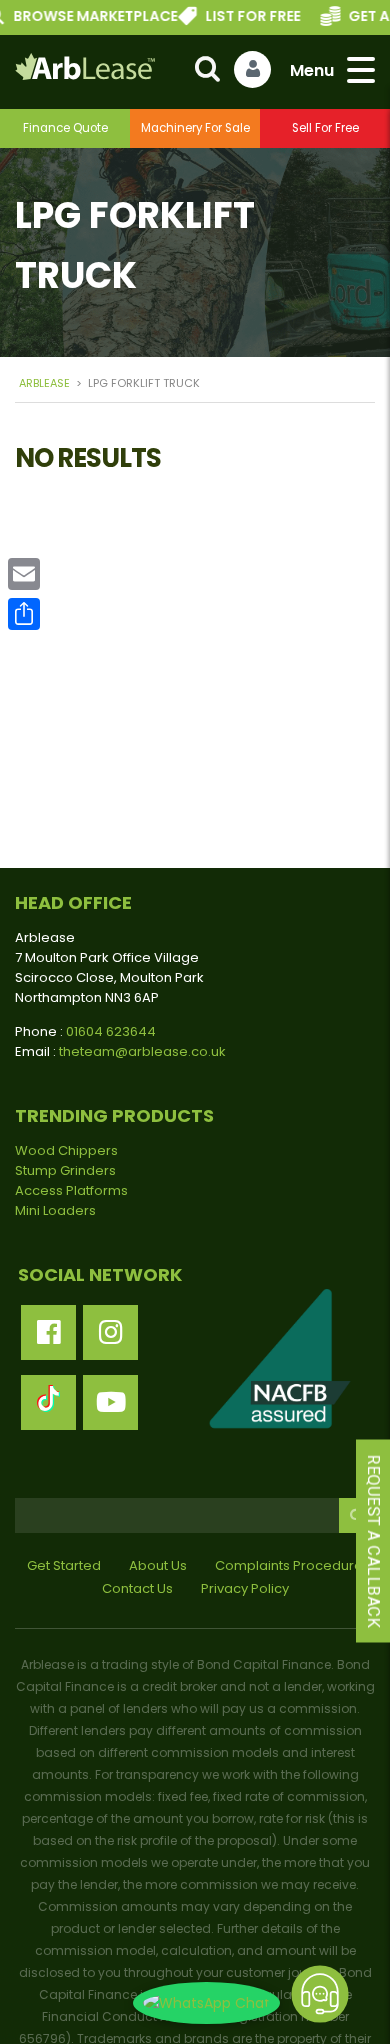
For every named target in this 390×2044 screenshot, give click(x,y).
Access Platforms (71, 1190)
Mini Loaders (55, 1210)
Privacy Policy (245, 1588)
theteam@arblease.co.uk (142, 1051)
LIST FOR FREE (236, 16)
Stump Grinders (65, 1170)
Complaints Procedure (289, 1565)
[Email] (24, 574)
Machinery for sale (195, 128)
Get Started (64, 1565)
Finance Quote (65, 128)
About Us (158, 1565)
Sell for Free (325, 128)
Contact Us (137, 1588)
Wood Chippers (66, 1150)
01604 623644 (111, 1031)
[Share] (24, 614)
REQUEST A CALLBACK (373, 1540)
